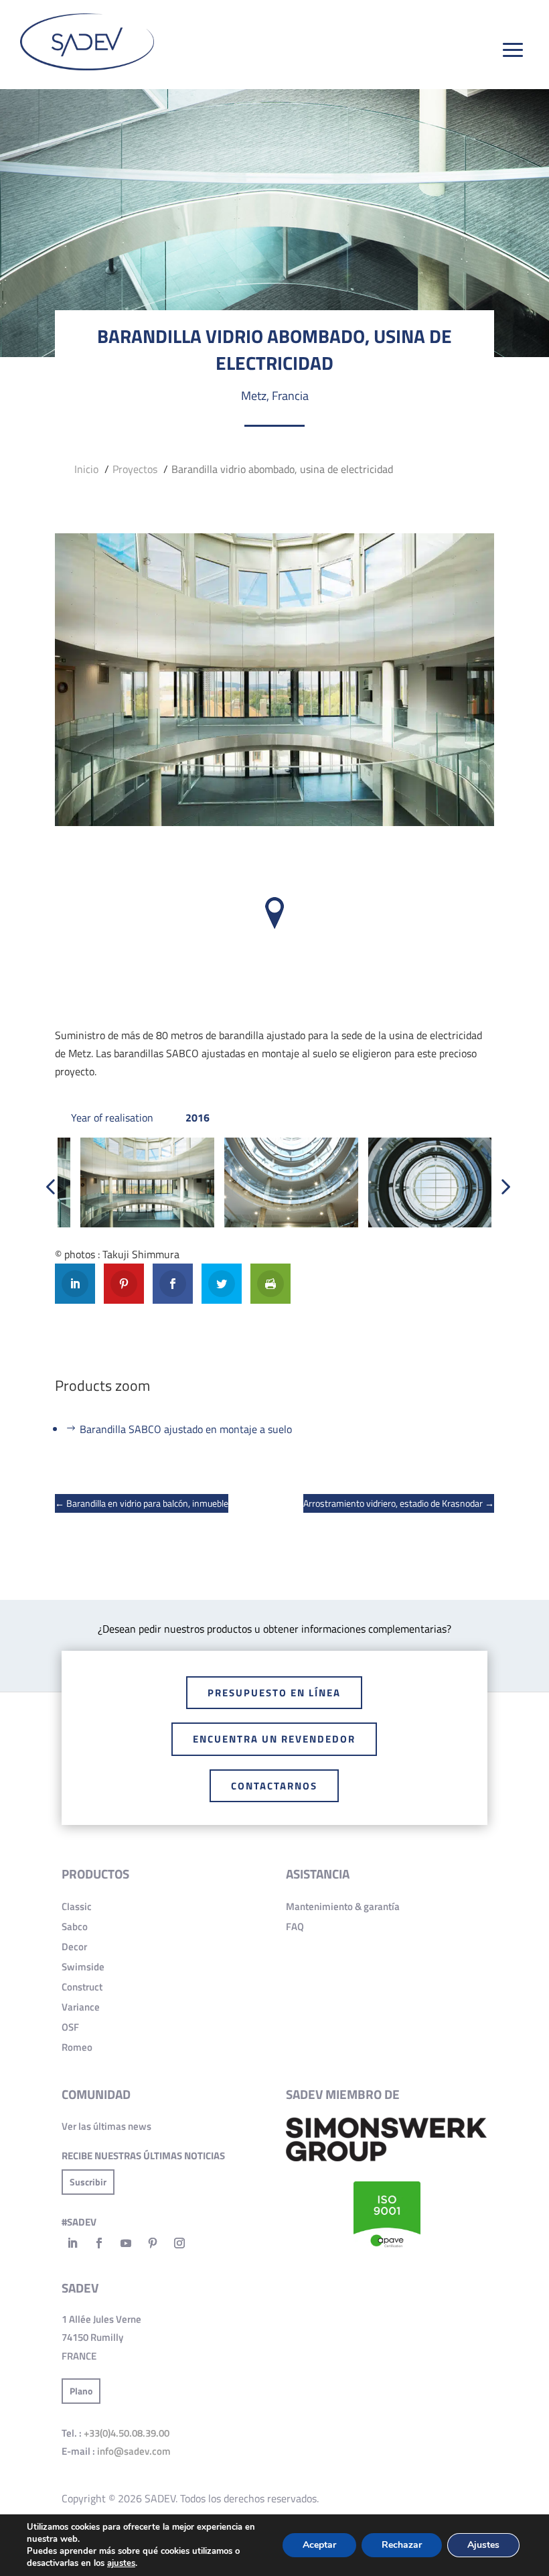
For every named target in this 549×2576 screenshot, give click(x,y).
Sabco (75, 1926)
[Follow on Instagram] (179, 2243)
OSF (70, 2027)
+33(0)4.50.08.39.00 (127, 2433)
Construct (82, 1987)
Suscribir (88, 2182)
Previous (48, 1191)
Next (501, 1191)
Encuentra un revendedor (274, 1739)
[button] (274, 913)
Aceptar (319, 2545)
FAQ (295, 1926)
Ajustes (483, 2545)
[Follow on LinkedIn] (72, 2243)
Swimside (83, 1967)
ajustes (121, 2563)
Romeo (77, 2047)
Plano (81, 2391)
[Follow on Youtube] (126, 2243)
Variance (81, 2007)
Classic (77, 1906)
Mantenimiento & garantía (343, 1906)
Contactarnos (274, 1786)
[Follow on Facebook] (99, 2243)
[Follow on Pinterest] (153, 2243)
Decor (74, 1947)
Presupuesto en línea (274, 1693)
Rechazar (402, 2545)
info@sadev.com (134, 2451)
